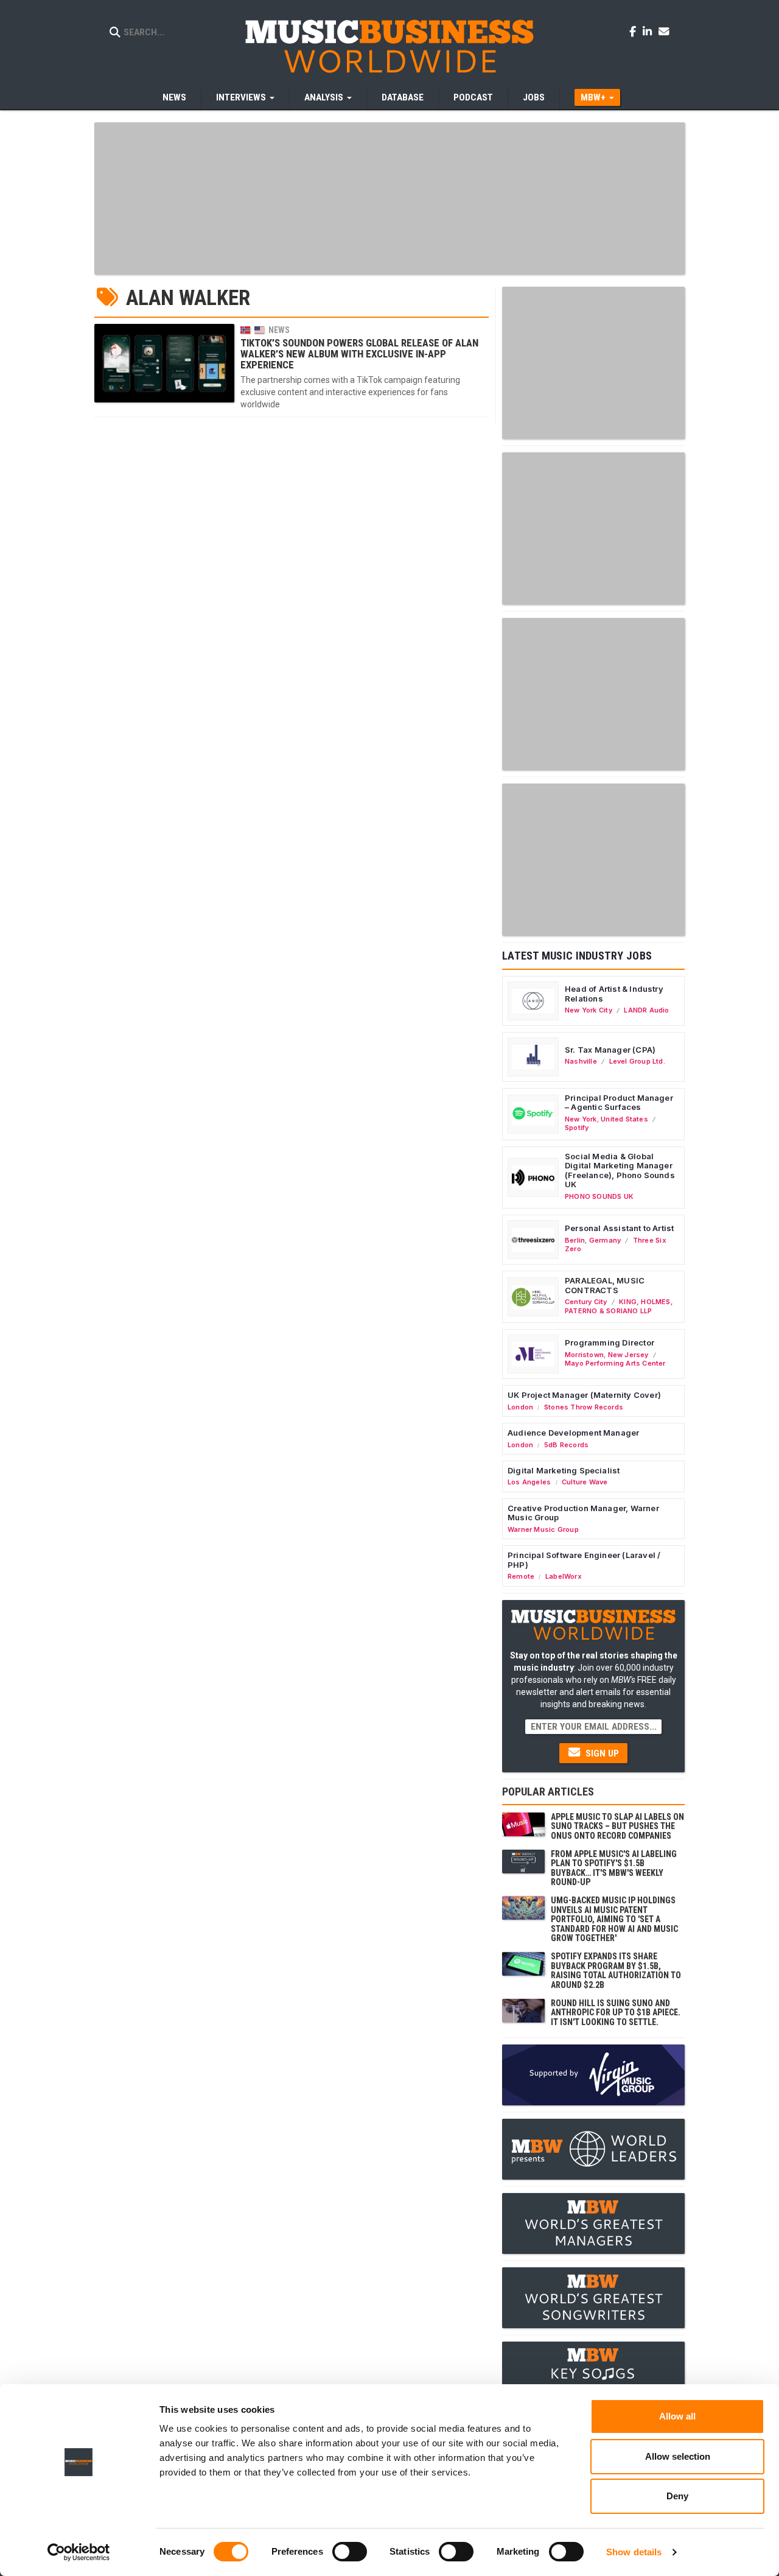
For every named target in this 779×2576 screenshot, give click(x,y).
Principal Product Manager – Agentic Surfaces (619, 1103)
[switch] (350, 2552)
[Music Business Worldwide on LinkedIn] (649, 31)
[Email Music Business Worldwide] (664, 31)
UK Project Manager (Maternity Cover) (584, 1395)
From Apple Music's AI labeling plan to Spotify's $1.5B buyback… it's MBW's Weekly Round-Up (614, 1868)
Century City (586, 1302)
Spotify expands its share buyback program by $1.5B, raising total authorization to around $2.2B (616, 1970)
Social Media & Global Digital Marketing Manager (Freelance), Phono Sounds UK (620, 1170)
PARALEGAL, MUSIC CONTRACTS (605, 1285)
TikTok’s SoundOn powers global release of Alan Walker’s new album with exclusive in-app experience (359, 354)
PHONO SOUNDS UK (599, 1196)
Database (403, 97)
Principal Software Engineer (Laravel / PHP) (584, 1560)
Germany (605, 1240)
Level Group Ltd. (637, 1061)
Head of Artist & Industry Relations (614, 994)
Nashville (581, 1061)
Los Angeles (529, 1482)
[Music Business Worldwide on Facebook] (635, 31)
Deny (677, 2496)
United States (624, 1119)
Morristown (584, 1355)
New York (581, 1119)
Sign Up (601, 1753)
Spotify (577, 1128)
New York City (589, 1010)
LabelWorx (564, 1576)
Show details (634, 2552)
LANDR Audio (646, 1010)
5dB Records (566, 1445)
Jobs (534, 97)
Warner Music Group (543, 1529)
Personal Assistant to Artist (619, 1228)
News (174, 97)
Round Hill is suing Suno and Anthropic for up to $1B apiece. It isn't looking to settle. (616, 2013)
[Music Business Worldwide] (389, 46)
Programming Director (610, 1342)
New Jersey (628, 1355)
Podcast (473, 97)
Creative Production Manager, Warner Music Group (583, 1513)
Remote (521, 1576)
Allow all (677, 2416)
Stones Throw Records (584, 1407)
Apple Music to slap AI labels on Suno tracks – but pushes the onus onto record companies (617, 1826)
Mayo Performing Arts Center (615, 1363)
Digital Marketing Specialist (564, 1470)
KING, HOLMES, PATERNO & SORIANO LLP (619, 1306)
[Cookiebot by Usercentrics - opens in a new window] (79, 2552)
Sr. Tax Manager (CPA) (610, 1050)
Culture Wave (585, 1482)
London (520, 1407)
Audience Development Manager (573, 1433)
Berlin (575, 1240)
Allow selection (678, 2456)
